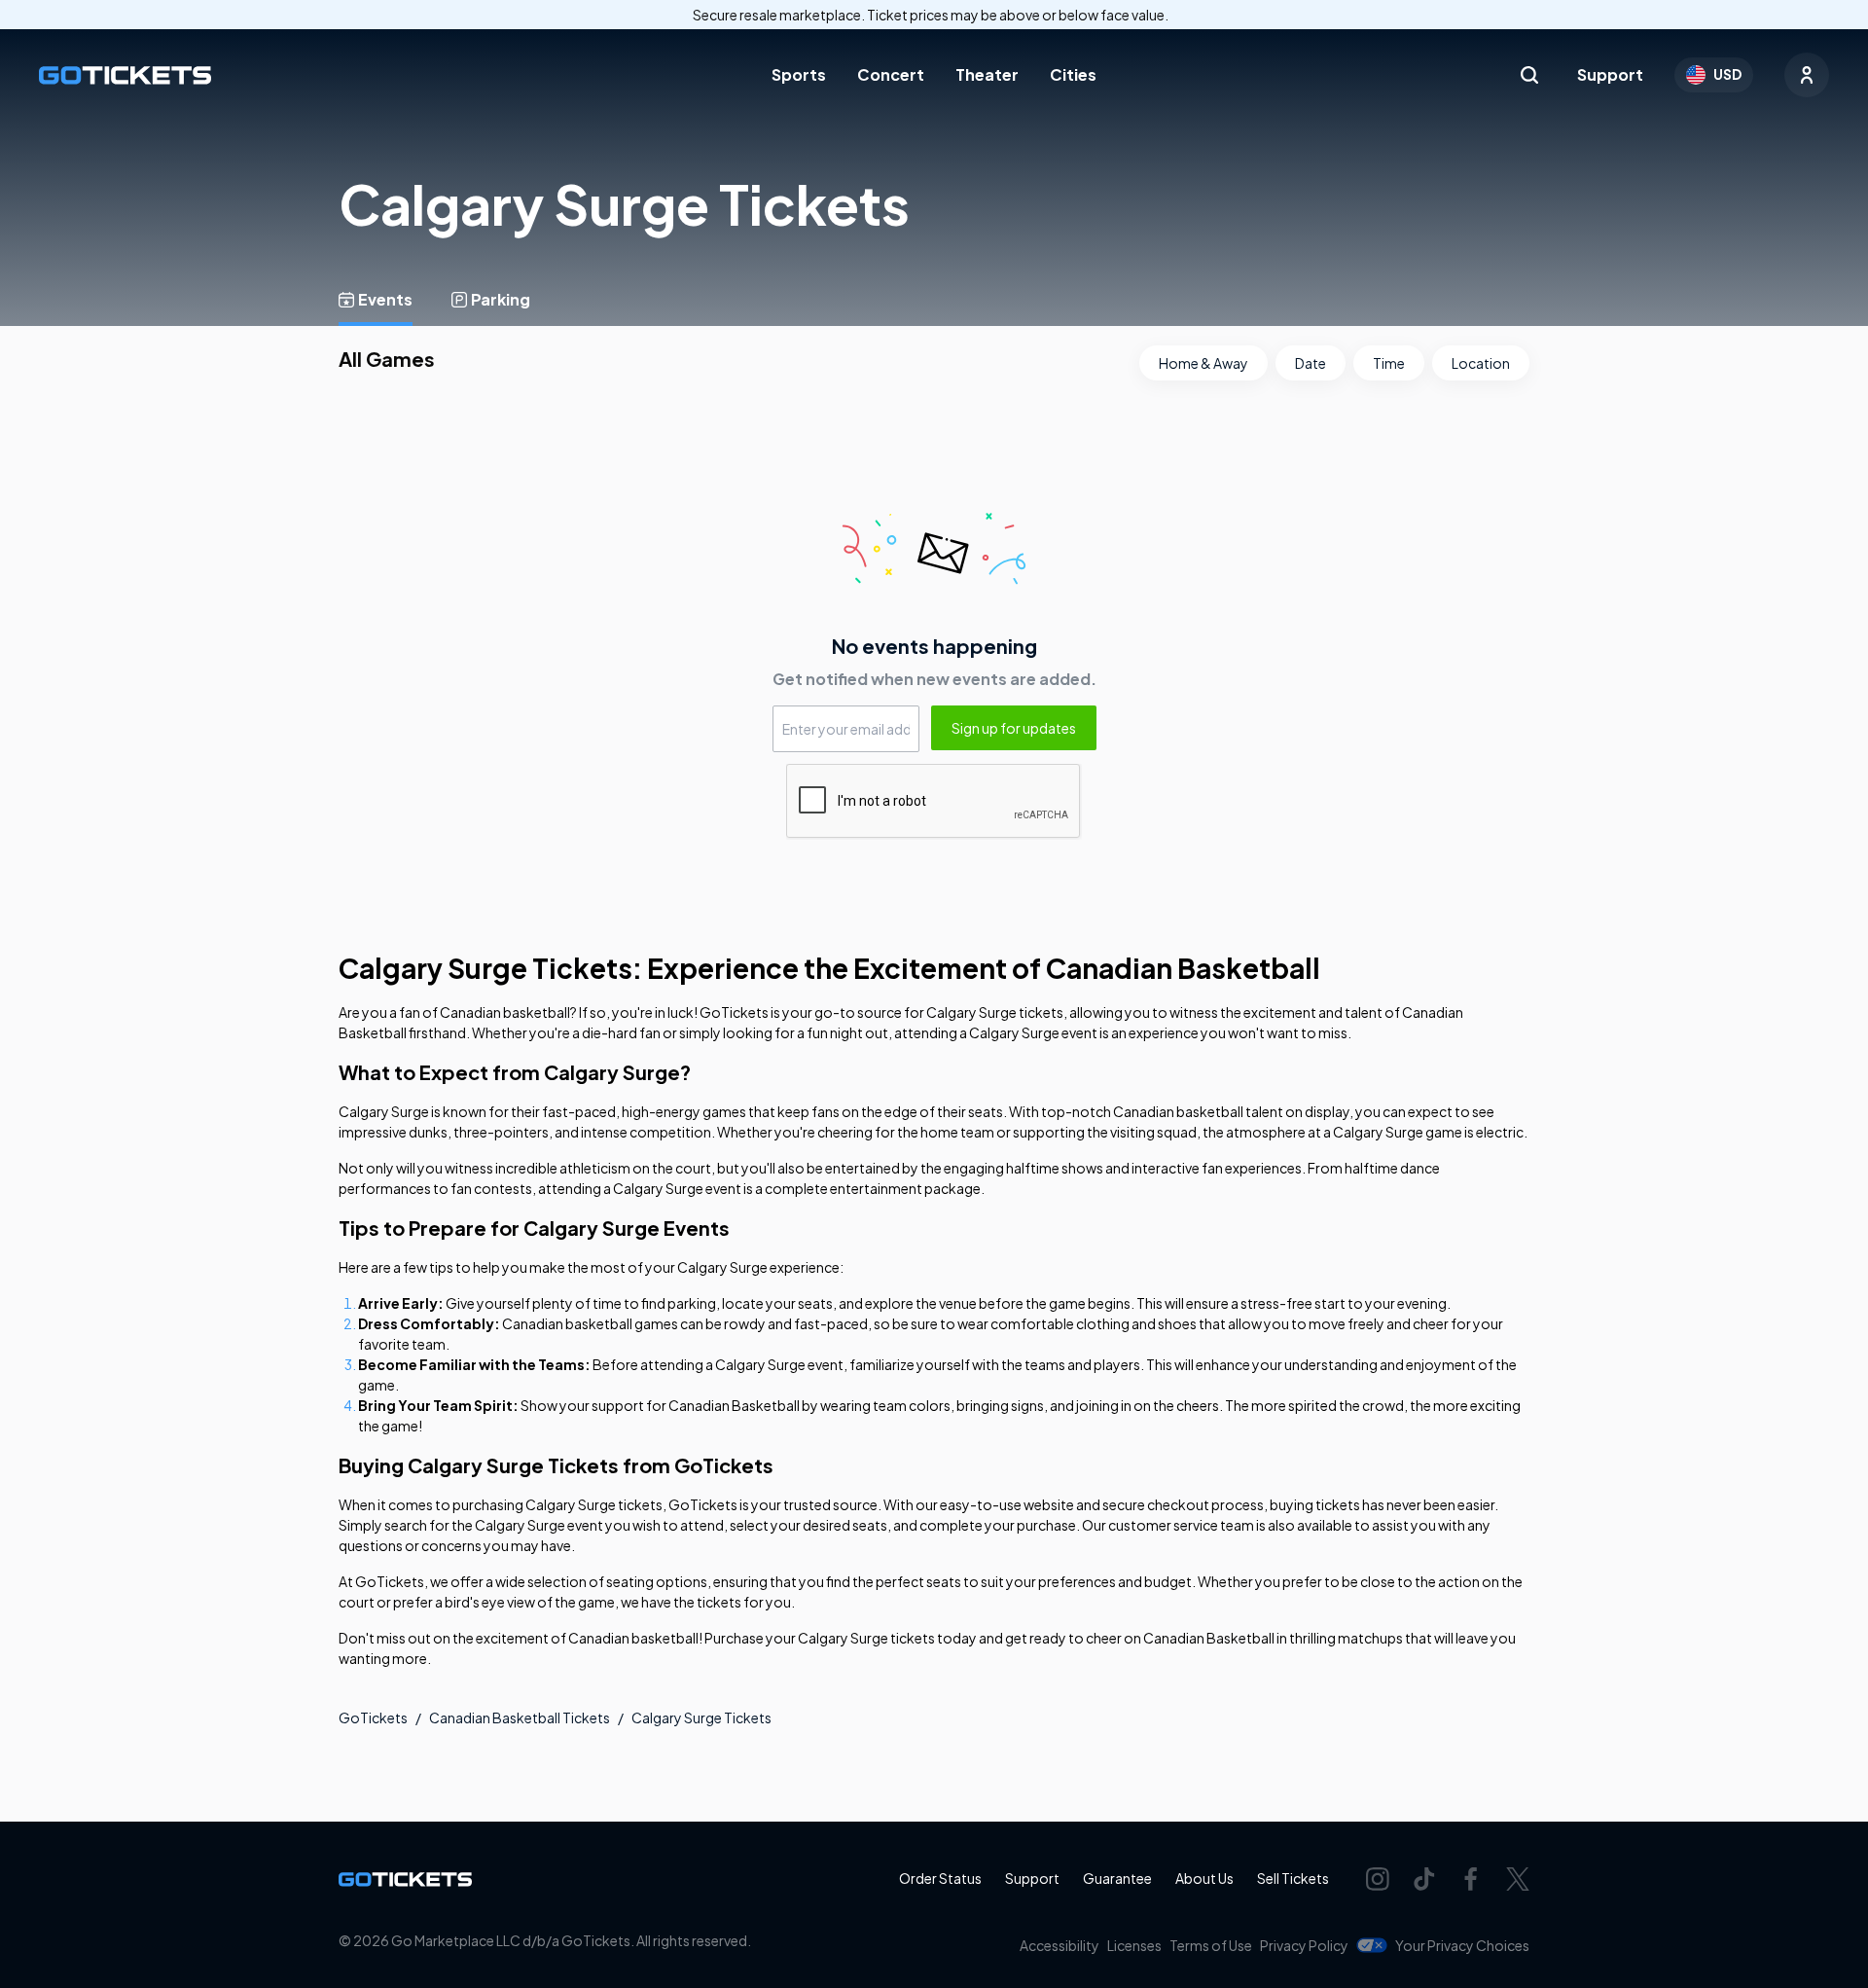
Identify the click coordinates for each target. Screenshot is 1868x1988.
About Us (1204, 1878)
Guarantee (1117, 1878)
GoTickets (373, 1717)
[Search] (1529, 75)
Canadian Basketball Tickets (520, 1717)
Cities (1073, 74)
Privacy (1304, 1945)
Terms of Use (1211, 1945)
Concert (891, 74)
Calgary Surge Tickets (701, 1717)
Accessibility (1060, 1945)
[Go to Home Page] (125, 75)
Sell (1293, 1878)
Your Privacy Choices (1462, 1945)
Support (1610, 74)
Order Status (940, 1878)
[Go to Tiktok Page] (1424, 1879)
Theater (987, 74)
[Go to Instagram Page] (1378, 1879)
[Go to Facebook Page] (1471, 1879)
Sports (799, 74)
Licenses (1134, 1945)
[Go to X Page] (1518, 1879)
